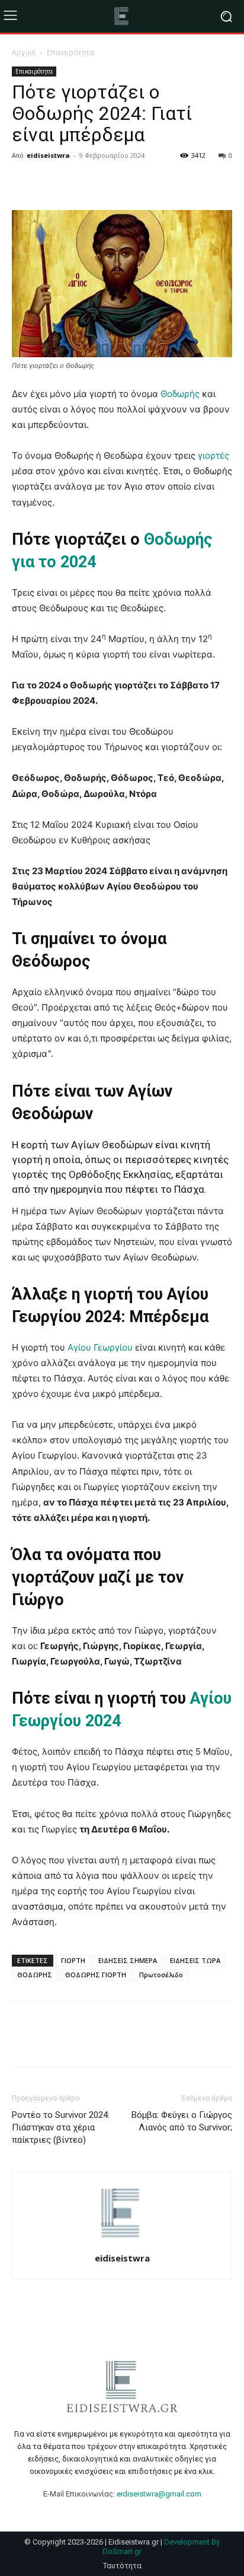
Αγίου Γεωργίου (99, 1347)
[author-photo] (122, 2242)
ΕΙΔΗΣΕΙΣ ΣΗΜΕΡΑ (128, 1960)
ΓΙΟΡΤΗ (73, 1960)
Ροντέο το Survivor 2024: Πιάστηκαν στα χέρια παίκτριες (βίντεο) (61, 2127)
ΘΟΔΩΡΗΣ (35, 1975)
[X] (51, 182)
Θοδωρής (180, 394)
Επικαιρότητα (70, 53)
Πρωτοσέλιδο (161, 1975)
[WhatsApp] (105, 182)
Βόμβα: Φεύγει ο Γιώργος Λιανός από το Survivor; (182, 2121)
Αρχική (24, 53)
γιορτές (213, 455)
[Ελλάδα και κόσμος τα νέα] (122, 16)
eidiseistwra (48, 155)
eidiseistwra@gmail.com (159, 2494)
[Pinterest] (78, 182)
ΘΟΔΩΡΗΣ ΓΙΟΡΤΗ (96, 1975)
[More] (133, 182)
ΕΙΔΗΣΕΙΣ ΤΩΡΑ (195, 1960)
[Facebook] (24, 182)
